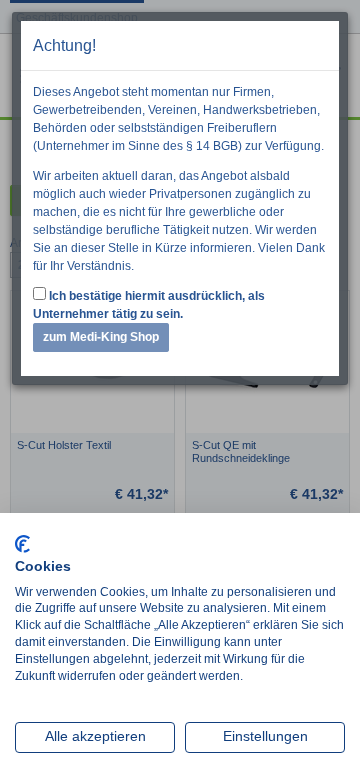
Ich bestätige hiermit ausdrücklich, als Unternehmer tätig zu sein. (149, 305)
